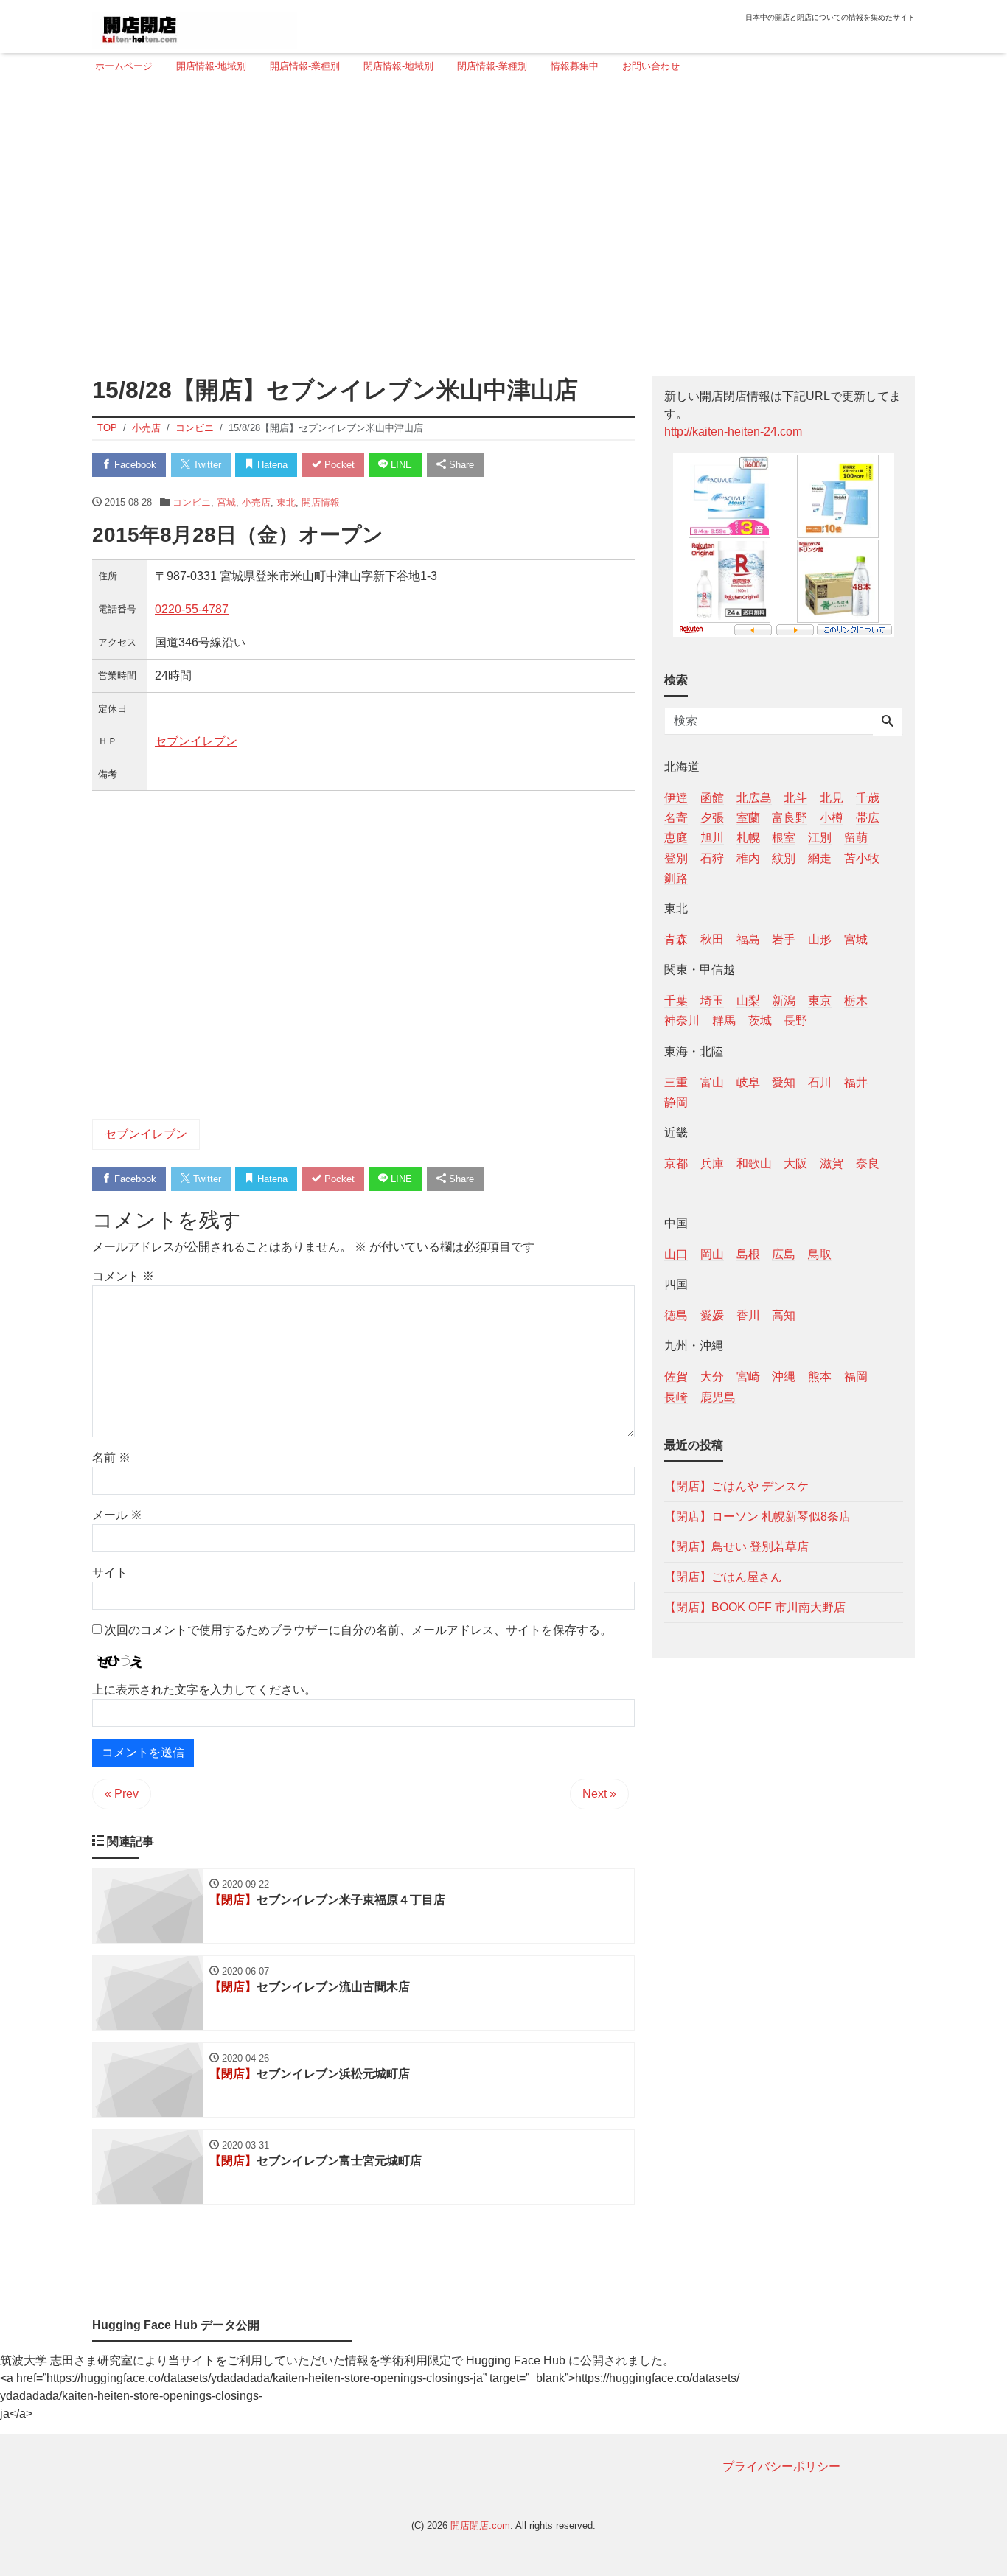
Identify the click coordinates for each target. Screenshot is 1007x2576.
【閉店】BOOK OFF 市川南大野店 (755, 1606)
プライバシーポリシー (781, 2467)
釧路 (676, 877)
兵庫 (712, 1163)
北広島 (754, 798)
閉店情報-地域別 (398, 66)
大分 (712, 1376)
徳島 (676, 1315)
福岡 (856, 1376)
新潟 (784, 1001)
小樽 (832, 818)
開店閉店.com (480, 2526)
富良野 (790, 818)
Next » (599, 1794)
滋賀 (832, 1163)
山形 (820, 939)
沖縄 (784, 1376)
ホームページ (124, 66)
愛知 (784, 1082)
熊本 (820, 1376)
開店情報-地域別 (211, 66)
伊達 (676, 798)
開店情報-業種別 (305, 66)
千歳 (868, 798)
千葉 (676, 1001)
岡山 (712, 1254)
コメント (123, 1276)
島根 (748, 1254)
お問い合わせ (651, 66)
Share (460, 465)
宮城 (226, 502)
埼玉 (712, 1001)
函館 (712, 798)
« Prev (122, 1794)
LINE (400, 465)
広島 (784, 1254)
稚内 (748, 858)
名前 (111, 1458)
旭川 (712, 838)
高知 (784, 1315)
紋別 (784, 858)
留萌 (856, 838)
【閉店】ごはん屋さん (723, 1576)
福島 (748, 939)
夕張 (712, 818)
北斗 (795, 798)
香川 (748, 1315)
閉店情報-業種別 (492, 66)
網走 (820, 858)
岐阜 (748, 1082)
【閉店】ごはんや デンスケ (736, 1486)
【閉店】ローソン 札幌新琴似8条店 (757, 1516)
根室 (784, 838)
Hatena (271, 465)
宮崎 (748, 1376)
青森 (676, 939)
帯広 (868, 818)
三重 (676, 1082)
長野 (795, 1020)
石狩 (712, 858)
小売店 (256, 502)
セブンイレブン (196, 741)
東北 (286, 502)
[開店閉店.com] (195, 25)
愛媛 (712, 1315)
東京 (820, 1001)
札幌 (748, 838)
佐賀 (676, 1376)
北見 (832, 798)
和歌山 (754, 1163)
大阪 (795, 1163)
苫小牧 (862, 858)
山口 (676, 1254)
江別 (820, 838)
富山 (712, 1082)
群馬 (724, 1020)
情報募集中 (575, 66)
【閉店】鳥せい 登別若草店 (736, 1546)
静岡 (676, 1102)
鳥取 (820, 1254)
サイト (110, 1573)
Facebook (134, 465)
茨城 (760, 1020)
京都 (676, 1163)
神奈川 (682, 1020)
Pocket (338, 465)
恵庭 (676, 838)
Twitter (206, 465)
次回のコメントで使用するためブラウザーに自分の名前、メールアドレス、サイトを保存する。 (358, 1630)
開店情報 (321, 502)
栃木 (856, 1001)
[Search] (888, 722)
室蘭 (748, 818)
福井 (856, 1082)
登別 (676, 858)
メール (117, 1515)
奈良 (868, 1163)
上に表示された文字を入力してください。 (204, 1690)
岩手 (784, 939)
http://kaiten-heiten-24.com (733, 432)
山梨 (748, 1001)
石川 (820, 1082)
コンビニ (192, 502)
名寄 (676, 818)
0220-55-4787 (192, 609)
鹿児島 (718, 1396)
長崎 (676, 1396)
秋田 (712, 939)
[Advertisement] (499, 219)
